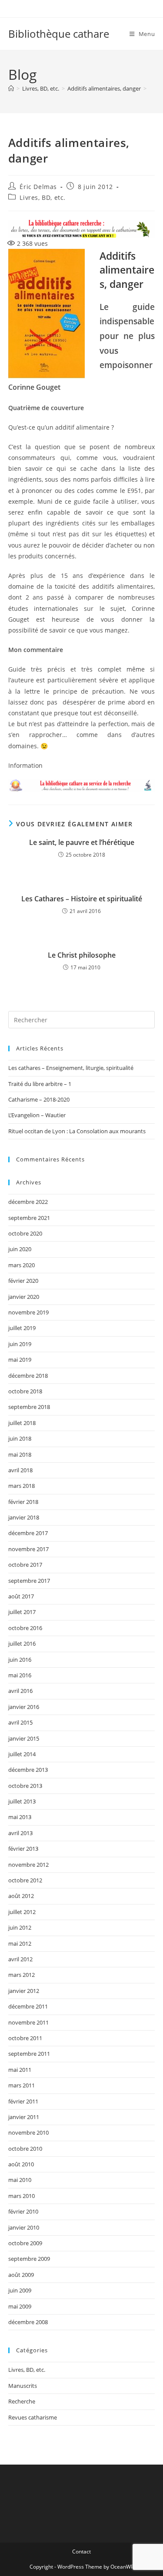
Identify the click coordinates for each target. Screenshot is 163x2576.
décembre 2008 (28, 2322)
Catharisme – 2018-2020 (39, 1099)
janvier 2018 (24, 1517)
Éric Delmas (38, 187)
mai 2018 (20, 1454)
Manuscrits (23, 2386)
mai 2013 (20, 1817)
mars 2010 (22, 2196)
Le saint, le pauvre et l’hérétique (82, 842)
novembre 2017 (28, 1549)
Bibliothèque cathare (59, 34)
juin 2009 (20, 2290)
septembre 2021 (29, 1218)
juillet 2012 (22, 1912)
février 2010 (23, 2211)
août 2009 (21, 2275)
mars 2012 (22, 1975)
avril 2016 (20, 1691)
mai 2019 (20, 1360)
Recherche (22, 2401)
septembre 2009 (29, 2259)
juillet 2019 (22, 1328)
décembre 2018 (28, 1376)
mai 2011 (20, 2070)
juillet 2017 (22, 1612)
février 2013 (23, 1849)
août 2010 (21, 2164)
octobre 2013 (25, 1786)
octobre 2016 (25, 1628)
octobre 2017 (25, 1565)
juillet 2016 (22, 1643)
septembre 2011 (29, 2054)
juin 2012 (20, 1927)
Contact (81, 2552)
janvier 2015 (24, 1738)
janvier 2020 (24, 1297)
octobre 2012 (25, 1880)
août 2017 (21, 1596)
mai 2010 (20, 2180)
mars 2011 (22, 2085)
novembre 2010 (28, 2133)
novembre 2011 (28, 2022)
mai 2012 (20, 1943)
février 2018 (23, 1502)
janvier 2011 (24, 2117)
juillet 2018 (22, 1423)
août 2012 (21, 1896)
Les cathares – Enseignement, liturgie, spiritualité (71, 1068)
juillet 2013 (22, 1801)
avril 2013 (20, 1833)
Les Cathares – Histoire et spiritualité (82, 899)
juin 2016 (20, 1660)
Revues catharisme (33, 2417)
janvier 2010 (24, 2227)
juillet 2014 (22, 1754)
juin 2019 (20, 1344)
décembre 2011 (28, 2006)
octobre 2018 (25, 1391)
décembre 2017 (28, 1533)
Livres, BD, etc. (43, 197)
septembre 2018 (29, 1407)
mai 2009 (20, 2306)
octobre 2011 (25, 2038)
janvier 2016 (24, 1707)
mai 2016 (20, 1675)
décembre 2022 (28, 1202)
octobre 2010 (25, 2149)
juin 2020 (20, 1249)
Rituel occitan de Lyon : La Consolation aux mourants (77, 1131)
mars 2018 (22, 1486)
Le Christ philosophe (82, 955)
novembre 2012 (28, 1865)
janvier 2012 (24, 1991)
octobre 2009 (25, 2243)
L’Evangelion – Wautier (37, 1115)
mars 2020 (22, 1265)
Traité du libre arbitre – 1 (40, 1084)
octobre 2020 (25, 1233)
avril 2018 (20, 1470)
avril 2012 (20, 1959)
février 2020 (23, 1281)
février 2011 (23, 2101)
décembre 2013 (28, 1770)
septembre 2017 (29, 1581)
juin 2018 (20, 1438)
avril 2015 (20, 1722)
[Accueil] (11, 88)
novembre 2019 (28, 1312)
